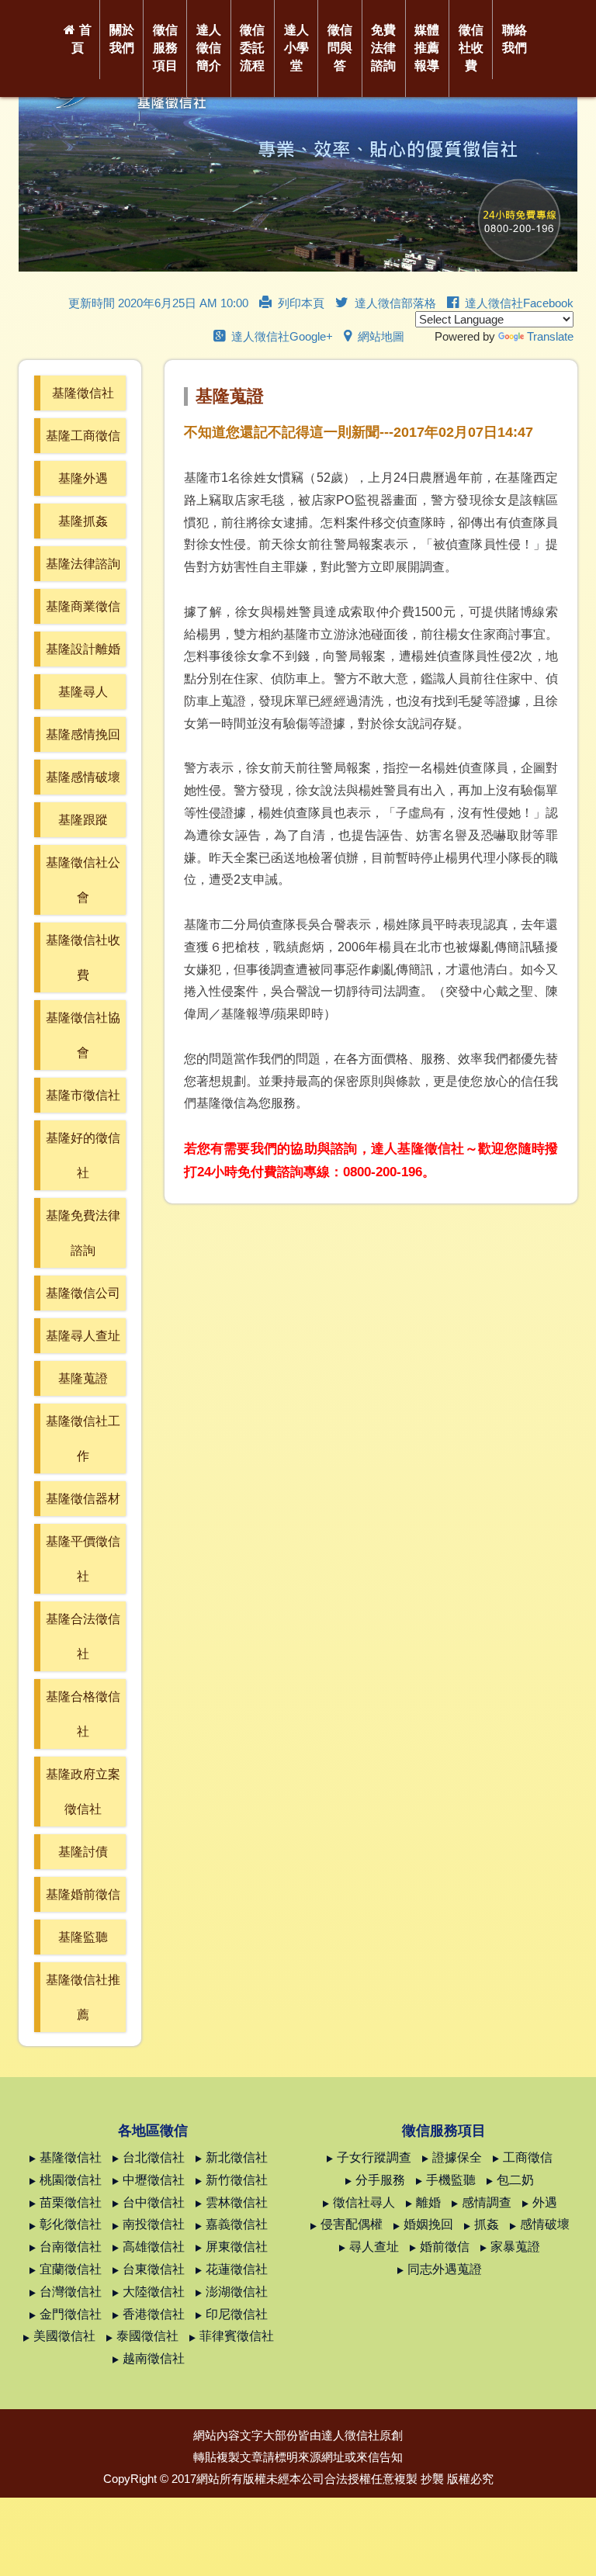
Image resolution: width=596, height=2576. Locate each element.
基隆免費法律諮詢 (83, 1233)
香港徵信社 (154, 2314)
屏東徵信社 (237, 2247)
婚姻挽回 (428, 2224)
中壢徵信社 (154, 2180)
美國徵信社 (64, 2336)
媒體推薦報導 (427, 48)
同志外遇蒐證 (445, 2269)
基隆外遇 (83, 478)
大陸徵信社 (154, 2292)
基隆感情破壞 (83, 777)
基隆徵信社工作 (83, 1439)
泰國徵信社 (147, 2336)
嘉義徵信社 (237, 2224)
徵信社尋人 (364, 2202)
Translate (550, 336)
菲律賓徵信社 (237, 2336)
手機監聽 (451, 2180)
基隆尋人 (83, 692)
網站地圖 (381, 336)
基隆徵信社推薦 (83, 1997)
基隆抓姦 (83, 521)
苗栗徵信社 (71, 2202)
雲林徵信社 (237, 2202)
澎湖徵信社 (237, 2292)
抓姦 (487, 2224)
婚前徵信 (445, 2247)
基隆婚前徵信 (83, 1894)
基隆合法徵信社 (83, 1636)
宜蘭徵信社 (71, 2269)
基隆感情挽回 (83, 734)
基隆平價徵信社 (83, 1559)
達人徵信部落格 (395, 303)
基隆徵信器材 (83, 1499)
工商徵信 (528, 2157)
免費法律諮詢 (383, 48)
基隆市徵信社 (83, 1095)
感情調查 (487, 2202)
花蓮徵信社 (237, 2269)
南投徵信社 (154, 2224)
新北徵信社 (237, 2157)
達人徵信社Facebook (519, 303)
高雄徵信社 (154, 2247)
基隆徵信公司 (83, 1293)
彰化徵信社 (71, 2224)
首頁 (81, 39)
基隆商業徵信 (83, 606)
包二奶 (515, 2180)
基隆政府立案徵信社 (83, 1792)
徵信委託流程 (252, 48)
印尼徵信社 (237, 2314)
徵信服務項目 (165, 48)
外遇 (545, 2202)
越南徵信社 (154, 2358)
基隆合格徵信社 (83, 1714)
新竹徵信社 (237, 2180)
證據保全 (457, 2157)
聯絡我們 (515, 39)
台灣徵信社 (71, 2292)
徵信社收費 (471, 48)
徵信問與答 (340, 48)
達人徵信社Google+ (282, 336)
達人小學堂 (296, 48)
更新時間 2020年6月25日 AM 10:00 (158, 303)
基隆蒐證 (83, 1378)
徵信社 (362, 2435)
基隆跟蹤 (83, 820)
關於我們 (122, 39)
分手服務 (380, 2180)
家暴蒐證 (515, 2247)
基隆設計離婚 (83, 649)
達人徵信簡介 (209, 48)
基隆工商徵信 (83, 436)
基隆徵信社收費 (83, 957)
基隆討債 (83, 1852)
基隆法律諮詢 (83, 564)
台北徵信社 (154, 2157)
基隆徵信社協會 (83, 1035)
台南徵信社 (71, 2247)
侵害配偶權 (352, 2224)
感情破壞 (545, 2224)
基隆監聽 (83, 1937)
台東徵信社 (154, 2269)
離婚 (428, 2202)
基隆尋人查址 (83, 1336)
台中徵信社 (154, 2202)
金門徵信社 (71, 2314)
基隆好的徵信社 (83, 1155)
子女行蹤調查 (374, 2157)
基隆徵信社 (83, 393)
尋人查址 (374, 2247)
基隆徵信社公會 (83, 880)
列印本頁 (301, 303)
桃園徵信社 (71, 2180)
